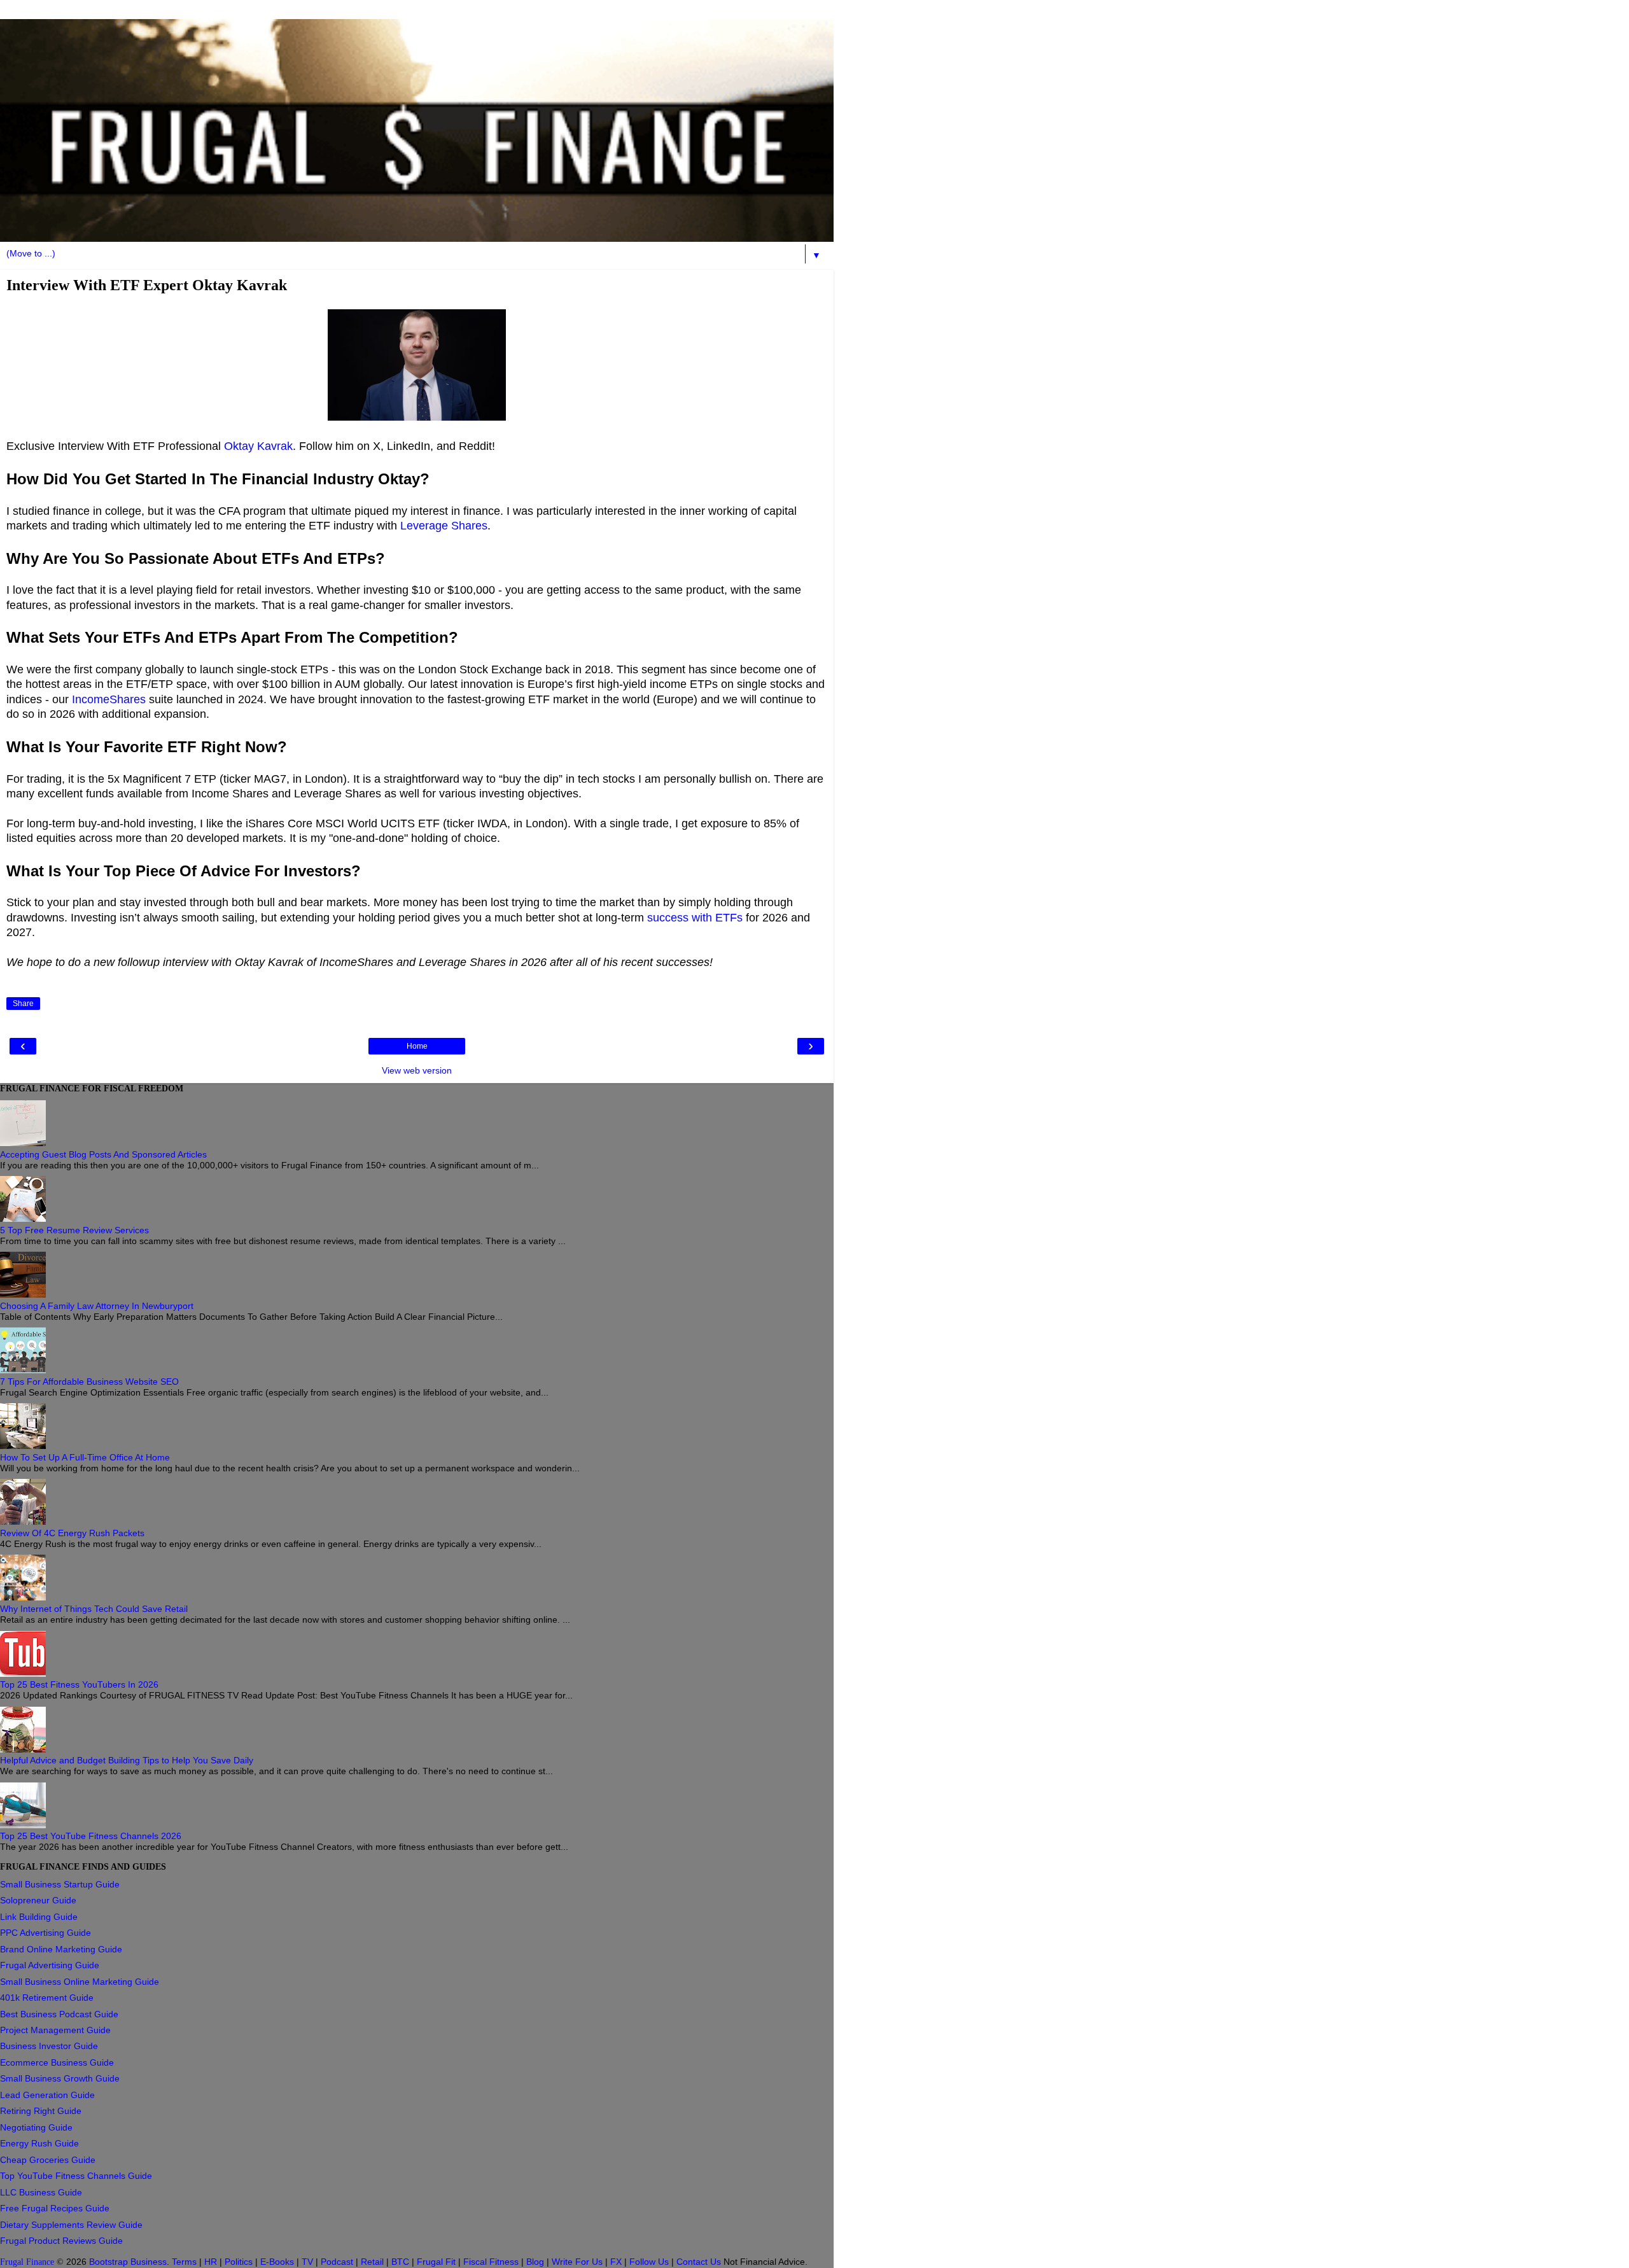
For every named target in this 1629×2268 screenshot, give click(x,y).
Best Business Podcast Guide (59, 2014)
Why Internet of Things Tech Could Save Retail (94, 1609)
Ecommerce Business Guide (57, 2062)
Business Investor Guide (49, 2046)
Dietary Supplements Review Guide (71, 2225)
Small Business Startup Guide (60, 1884)
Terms (184, 2262)
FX (616, 2262)
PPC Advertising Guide (45, 1933)
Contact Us (699, 2262)
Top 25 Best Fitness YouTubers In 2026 (79, 1684)
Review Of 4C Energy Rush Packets (72, 1533)
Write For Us (577, 2262)
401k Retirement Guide (47, 1998)
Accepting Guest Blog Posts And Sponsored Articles (103, 1154)
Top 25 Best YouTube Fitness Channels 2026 (91, 1836)
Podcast (337, 2262)
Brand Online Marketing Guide (61, 1949)
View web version (417, 1070)
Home (417, 1046)
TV (307, 2262)
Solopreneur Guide (38, 1900)
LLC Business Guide (41, 2192)
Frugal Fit (436, 2262)
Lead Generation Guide (47, 2095)
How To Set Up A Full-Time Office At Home (85, 1457)
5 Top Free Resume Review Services (74, 1230)
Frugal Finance (27, 2262)
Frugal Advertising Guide (50, 1965)
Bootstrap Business (128, 2262)
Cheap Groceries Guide (48, 2160)
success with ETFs (695, 918)
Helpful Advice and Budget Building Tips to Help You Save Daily (127, 1760)
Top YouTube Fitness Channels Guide (76, 2176)
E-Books (277, 2262)
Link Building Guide (39, 1917)
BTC (400, 2262)
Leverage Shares (444, 526)
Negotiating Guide (36, 2127)
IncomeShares (109, 699)
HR (211, 2262)
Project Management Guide (55, 2030)
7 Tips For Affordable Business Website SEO (89, 1382)
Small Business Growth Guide (60, 2078)
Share (23, 1004)
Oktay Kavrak (258, 446)
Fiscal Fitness (491, 2262)
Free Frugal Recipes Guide (55, 2208)
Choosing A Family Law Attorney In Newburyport (97, 1306)
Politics (239, 2262)
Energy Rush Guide (39, 2143)
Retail (372, 2262)
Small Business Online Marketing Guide (80, 1982)
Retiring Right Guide (41, 2111)
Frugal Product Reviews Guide (61, 2241)
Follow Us (649, 2262)
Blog (535, 2262)
